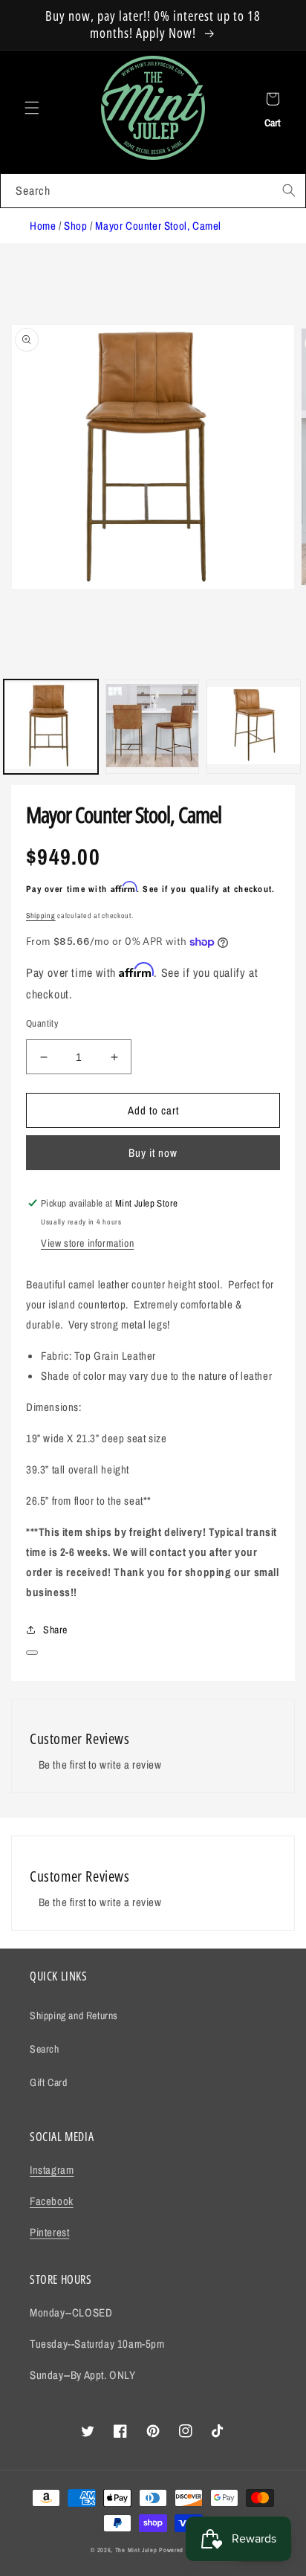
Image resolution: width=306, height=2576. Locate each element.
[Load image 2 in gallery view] (153, 727)
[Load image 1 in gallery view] (51, 727)
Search (45, 2049)
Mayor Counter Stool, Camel (158, 226)
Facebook (52, 2201)
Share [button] (55, 1630)
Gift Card (48, 2082)
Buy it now (153, 1153)
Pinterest (49, 2232)
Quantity (42, 1023)
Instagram (52, 2170)
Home (43, 226)
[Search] (289, 190)
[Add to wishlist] (32, 1653)
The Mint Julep (136, 2550)
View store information (87, 1243)
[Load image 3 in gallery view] (254, 727)
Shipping (41, 916)
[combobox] (153, 191)
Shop (75, 226)
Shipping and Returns (74, 2015)
